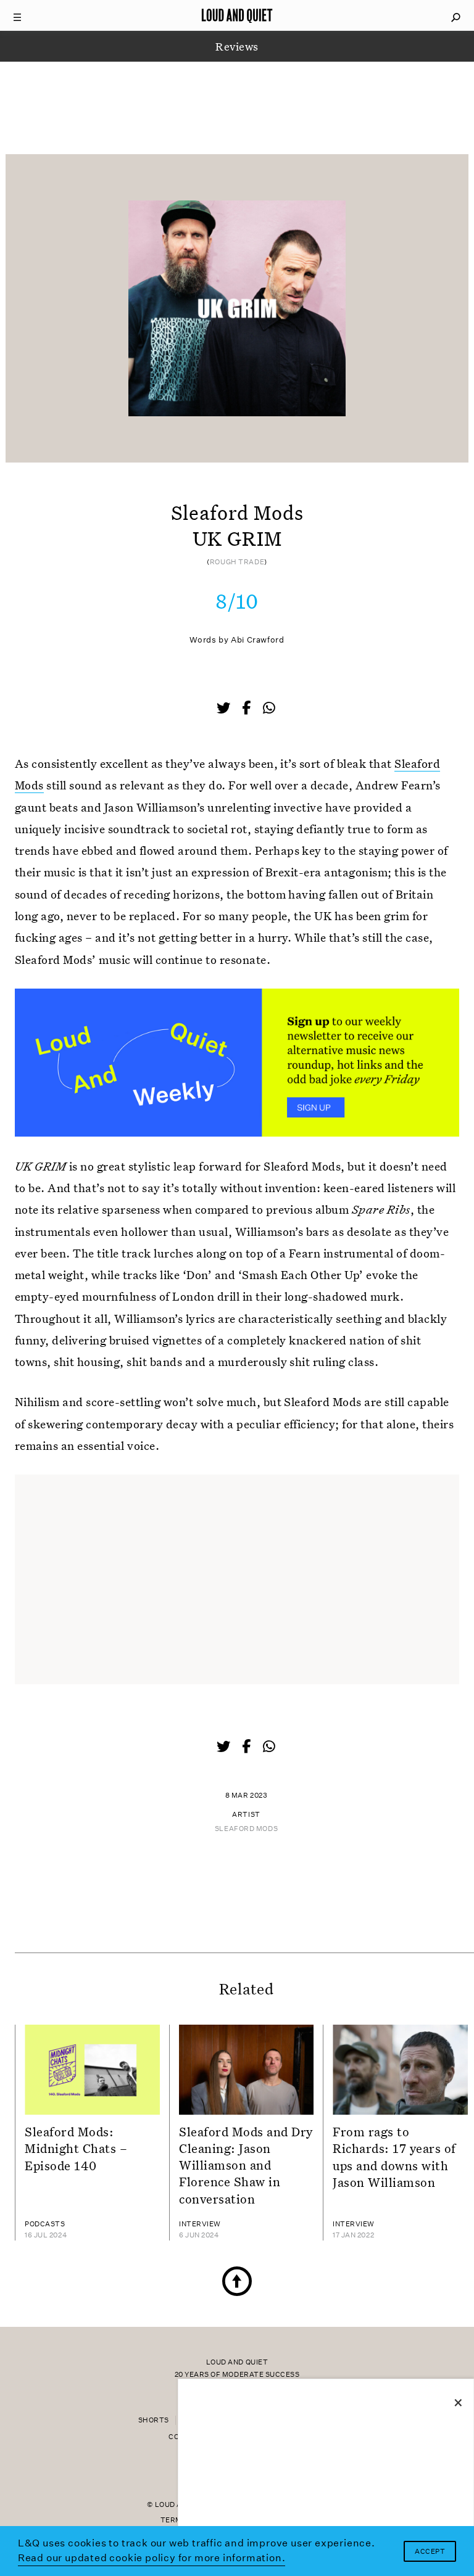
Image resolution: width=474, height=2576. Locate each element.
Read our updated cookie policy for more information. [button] (152, 2558)
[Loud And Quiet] (237, 15)
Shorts (154, 2420)
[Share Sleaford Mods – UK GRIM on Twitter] (225, 709)
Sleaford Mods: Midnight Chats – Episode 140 (76, 2148)
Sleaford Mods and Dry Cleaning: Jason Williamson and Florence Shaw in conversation (246, 2165)
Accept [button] (430, 2552)
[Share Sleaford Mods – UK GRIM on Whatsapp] (269, 708)
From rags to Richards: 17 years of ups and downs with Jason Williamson (394, 2157)
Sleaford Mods (246, 1829)
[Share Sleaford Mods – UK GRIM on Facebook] (247, 709)
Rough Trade (237, 562)
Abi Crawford (258, 640)
